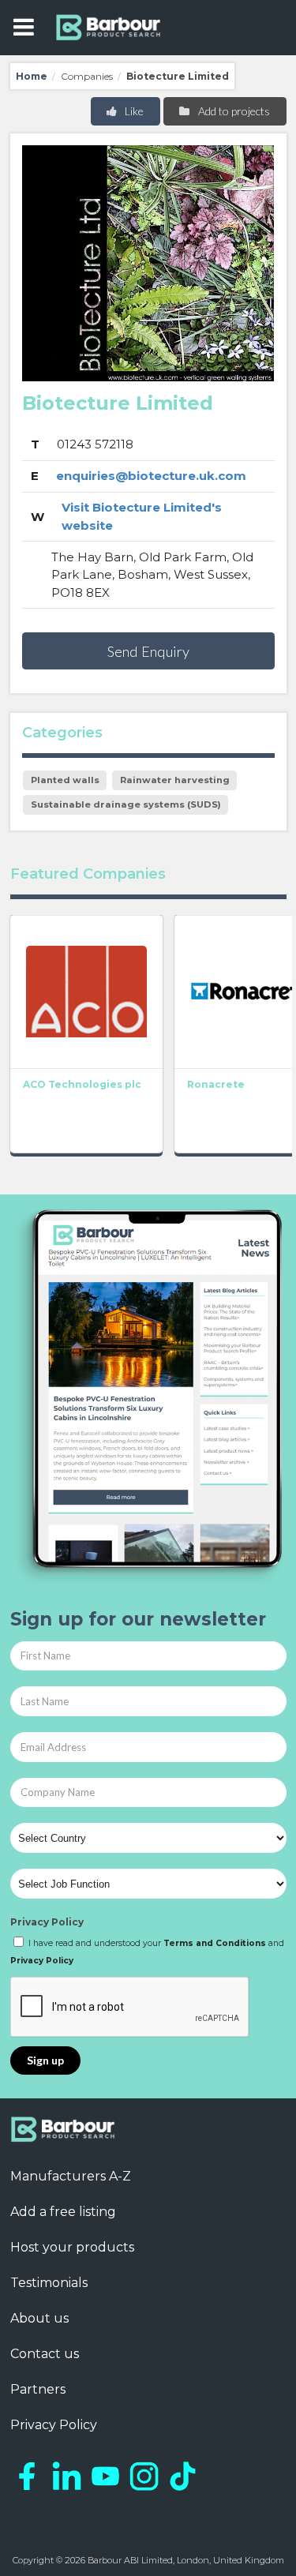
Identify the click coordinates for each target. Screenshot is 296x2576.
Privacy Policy (47, 1922)
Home (32, 76)
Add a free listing (63, 2212)
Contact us (45, 2354)
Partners (38, 2389)
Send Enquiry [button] (148, 651)
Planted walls (65, 780)
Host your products (72, 2247)
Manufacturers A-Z (71, 2176)
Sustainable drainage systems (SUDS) (126, 804)
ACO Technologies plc (82, 1084)
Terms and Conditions (215, 1943)
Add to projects (233, 111)
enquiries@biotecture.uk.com (151, 476)
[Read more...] (86, 992)
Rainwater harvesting (175, 780)
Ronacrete (216, 1084)
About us (39, 2318)
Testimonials (49, 2283)
